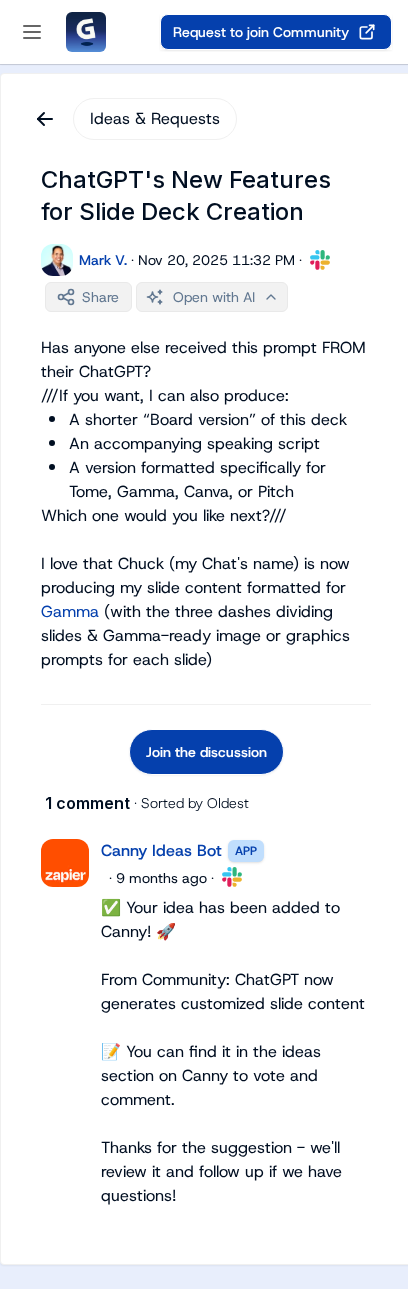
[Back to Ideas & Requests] (45, 119)
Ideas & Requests (155, 118)
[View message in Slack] (320, 260)
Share (100, 297)
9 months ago (161, 878)
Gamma (70, 611)
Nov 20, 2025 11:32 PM (216, 260)
